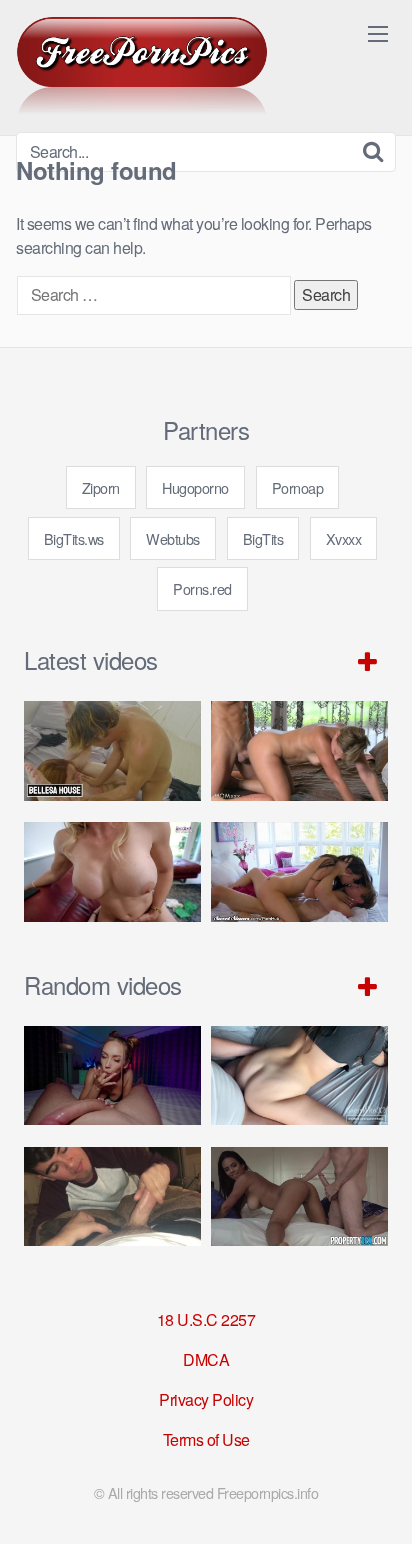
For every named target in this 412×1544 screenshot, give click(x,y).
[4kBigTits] (142, 66)
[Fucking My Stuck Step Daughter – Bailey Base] (112, 872)
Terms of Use (206, 1439)
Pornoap (298, 487)
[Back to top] (377, 1500)
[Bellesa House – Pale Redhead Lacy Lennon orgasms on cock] (112, 751)
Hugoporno (195, 487)
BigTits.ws (74, 538)
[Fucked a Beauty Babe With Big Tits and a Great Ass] (112, 1076)
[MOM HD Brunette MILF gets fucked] (299, 751)
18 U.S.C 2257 (206, 1319)
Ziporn (101, 487)
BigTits (263, 538)
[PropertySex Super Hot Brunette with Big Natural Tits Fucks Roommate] (299, 1197)
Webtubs (173, 538)
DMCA (206, 1359)
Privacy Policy (206, 1399)
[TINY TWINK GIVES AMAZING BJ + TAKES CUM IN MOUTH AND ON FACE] (112, 1197)
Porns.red (202, 588)
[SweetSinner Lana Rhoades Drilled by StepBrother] (299, 872)
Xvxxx (344, 538)
